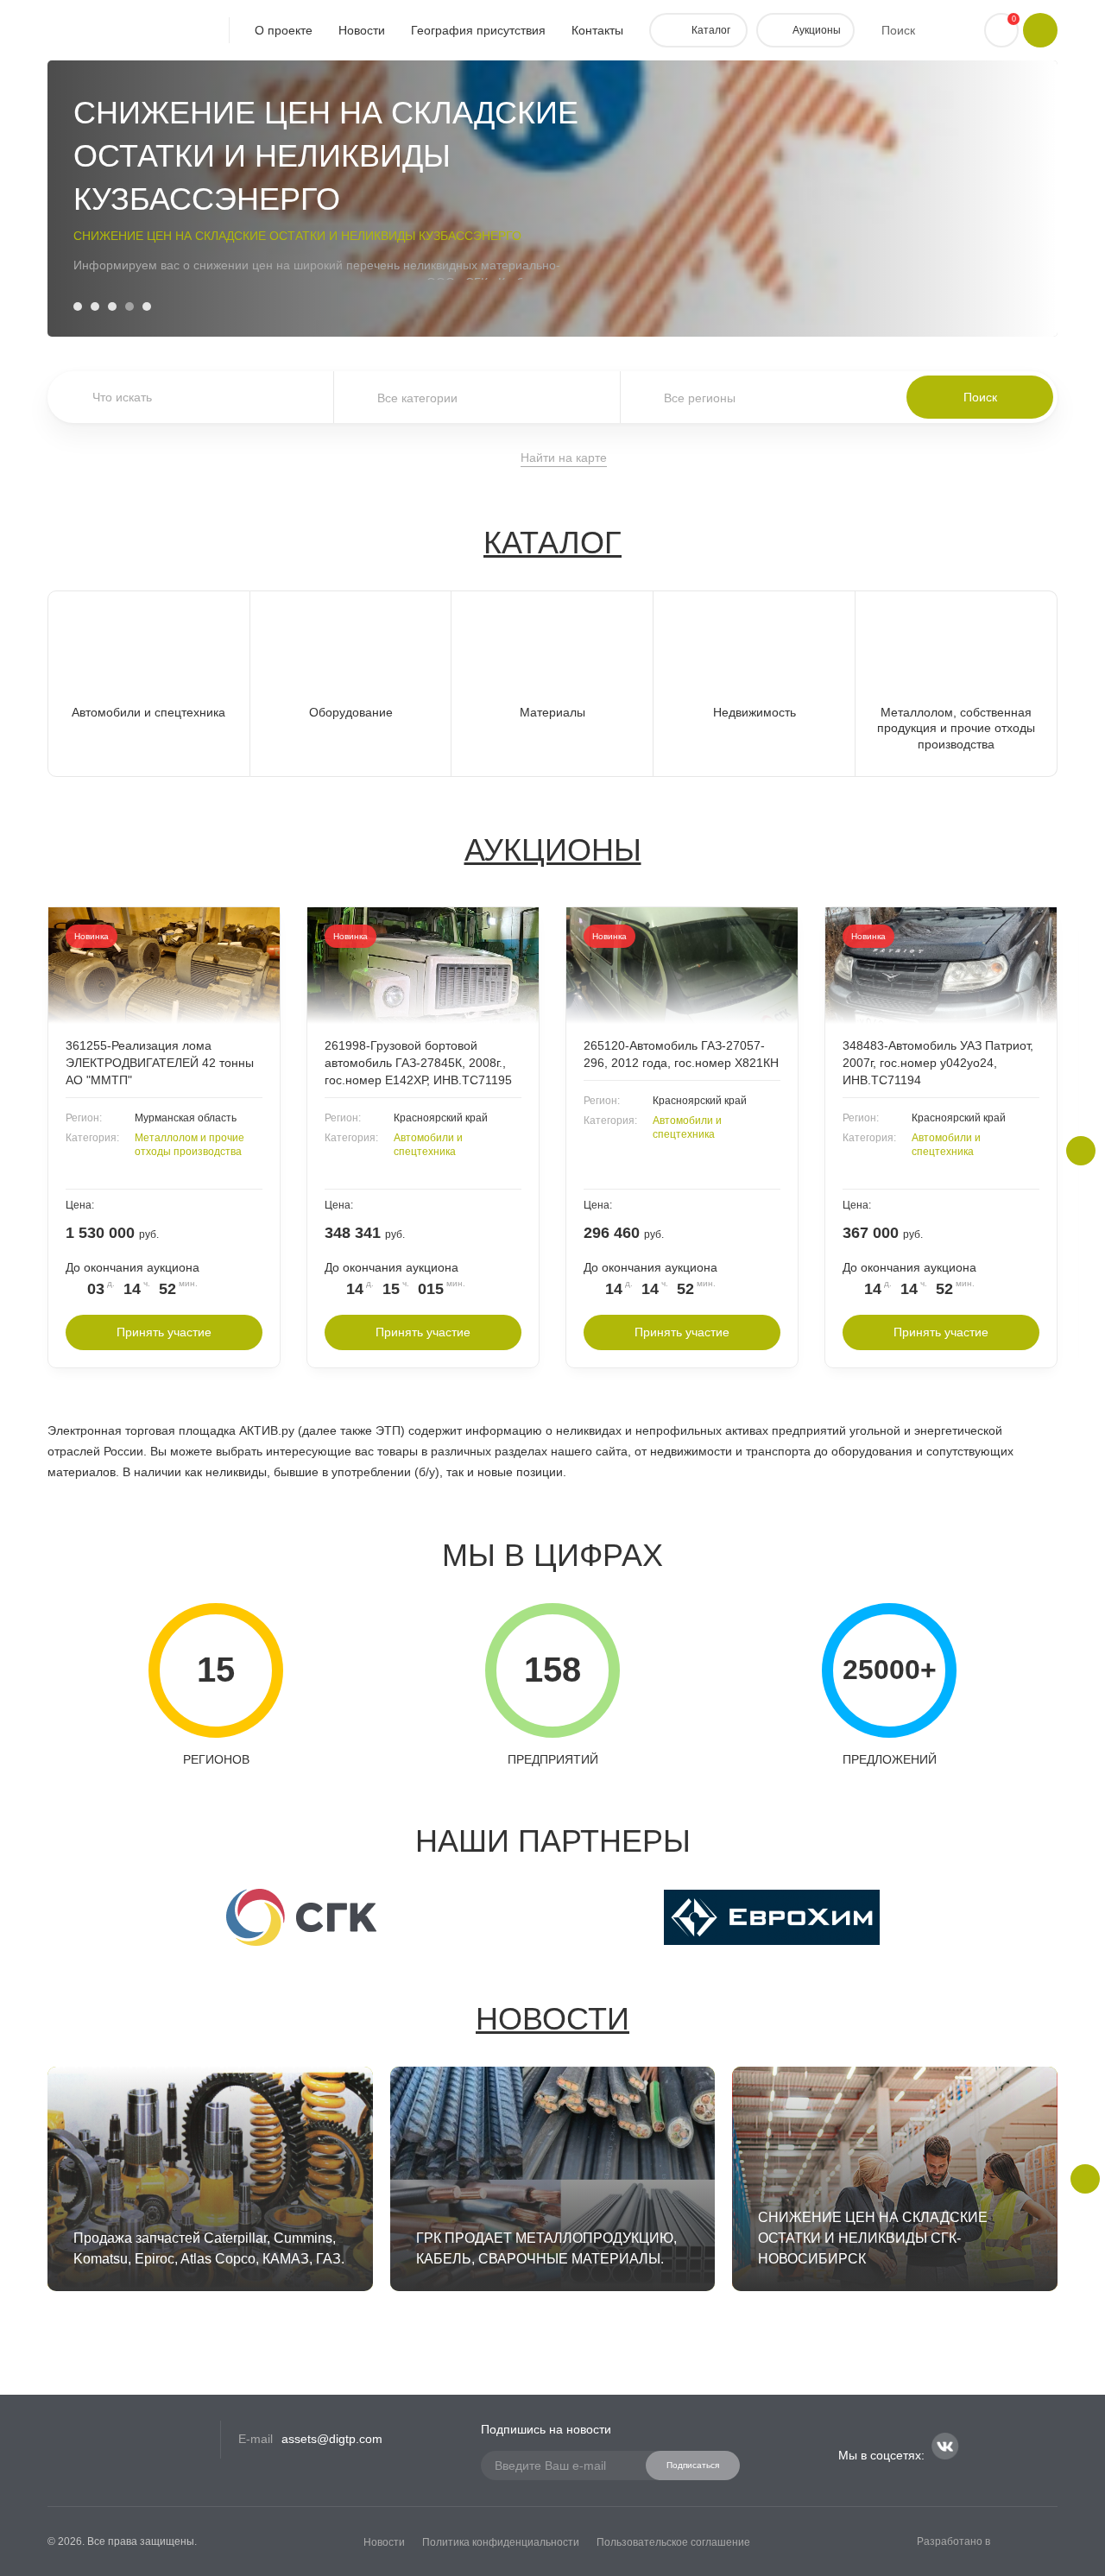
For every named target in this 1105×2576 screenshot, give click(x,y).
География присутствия (478, 30)
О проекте (284, 30)
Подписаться (693, 2465)
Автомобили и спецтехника (428, 1145)
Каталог (552, 543)
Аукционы (553, 850)
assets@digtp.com (332, 2439)
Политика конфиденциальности (501, 2542)
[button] (78, 306)
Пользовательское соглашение (673, 2542)
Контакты (597, 30)
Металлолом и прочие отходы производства (189, 1145)
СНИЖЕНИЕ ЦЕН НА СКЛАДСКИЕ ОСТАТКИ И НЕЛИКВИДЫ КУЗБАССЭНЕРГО (297, 236)
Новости (362, 30)
